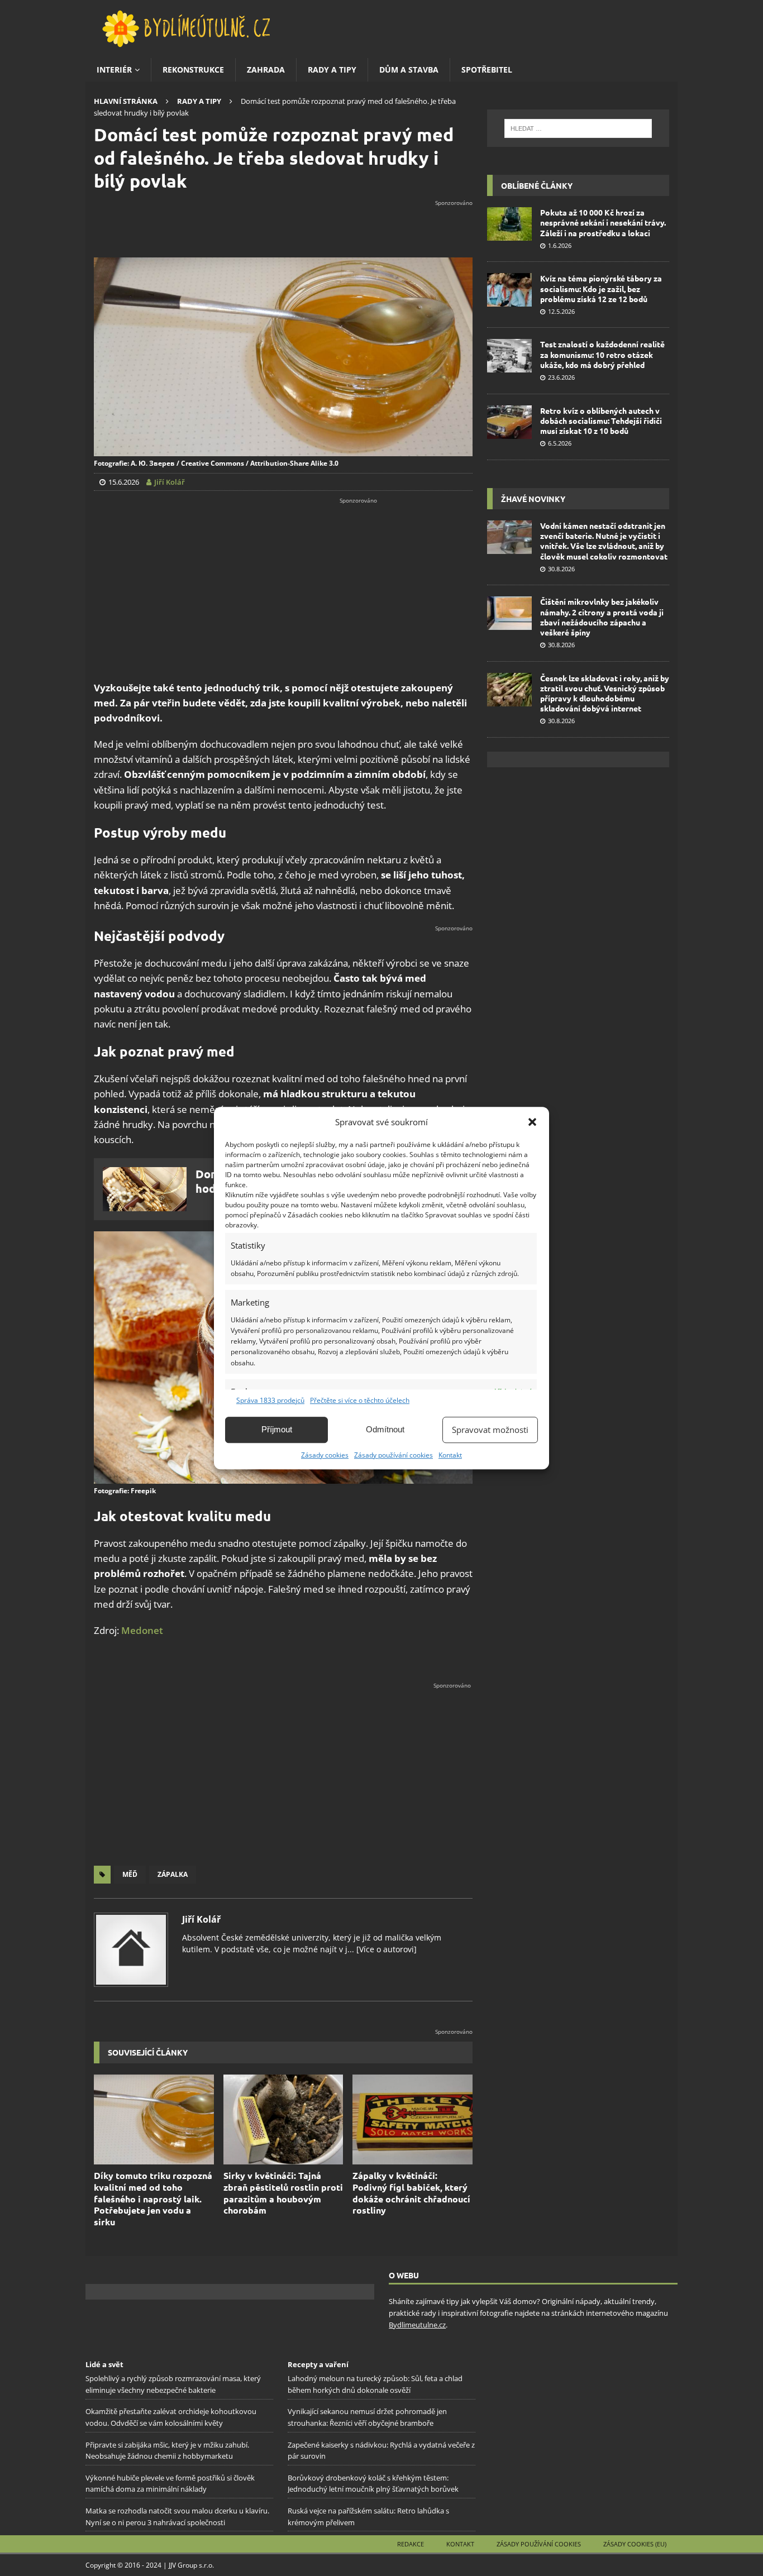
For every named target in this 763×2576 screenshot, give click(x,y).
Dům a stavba (409, 70)
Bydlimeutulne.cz (417, 2325)
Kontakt (450, 1455)
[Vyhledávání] (578, 128)
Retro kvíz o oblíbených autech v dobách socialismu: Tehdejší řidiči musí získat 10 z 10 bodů (601, 420)
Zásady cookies (325, 1455)
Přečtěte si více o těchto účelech (360, 1400)
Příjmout (277, 1429)
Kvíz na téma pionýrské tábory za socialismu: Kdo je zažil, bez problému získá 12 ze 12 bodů (601, 288)
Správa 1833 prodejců (270, 1400)
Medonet (142, 1630)
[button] (532, 1122)
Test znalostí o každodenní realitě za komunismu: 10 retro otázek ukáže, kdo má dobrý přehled (602, 354)
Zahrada (266, 70)
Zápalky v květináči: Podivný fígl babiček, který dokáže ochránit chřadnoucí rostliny (411, 2193)
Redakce (411, 2544)
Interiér (114, 70)
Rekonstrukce (193, 70)
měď (130, 1874)
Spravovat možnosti (490, 1430)
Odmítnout (385, 1429)
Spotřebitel (487, 70)
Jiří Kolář (201, 1919)
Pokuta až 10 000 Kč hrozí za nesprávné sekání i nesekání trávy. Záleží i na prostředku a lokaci (603, 222)
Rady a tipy (332, 70)
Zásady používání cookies (394, 1455)
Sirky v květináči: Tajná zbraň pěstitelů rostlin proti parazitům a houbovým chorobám (283, 2193)
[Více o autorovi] (385, 1949)
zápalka (173, 1874)
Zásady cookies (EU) (635, 2544)
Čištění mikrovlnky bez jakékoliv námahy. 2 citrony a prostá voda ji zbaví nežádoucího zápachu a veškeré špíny (602, 617)
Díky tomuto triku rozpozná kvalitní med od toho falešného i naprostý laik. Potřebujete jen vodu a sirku (153, 2199)
